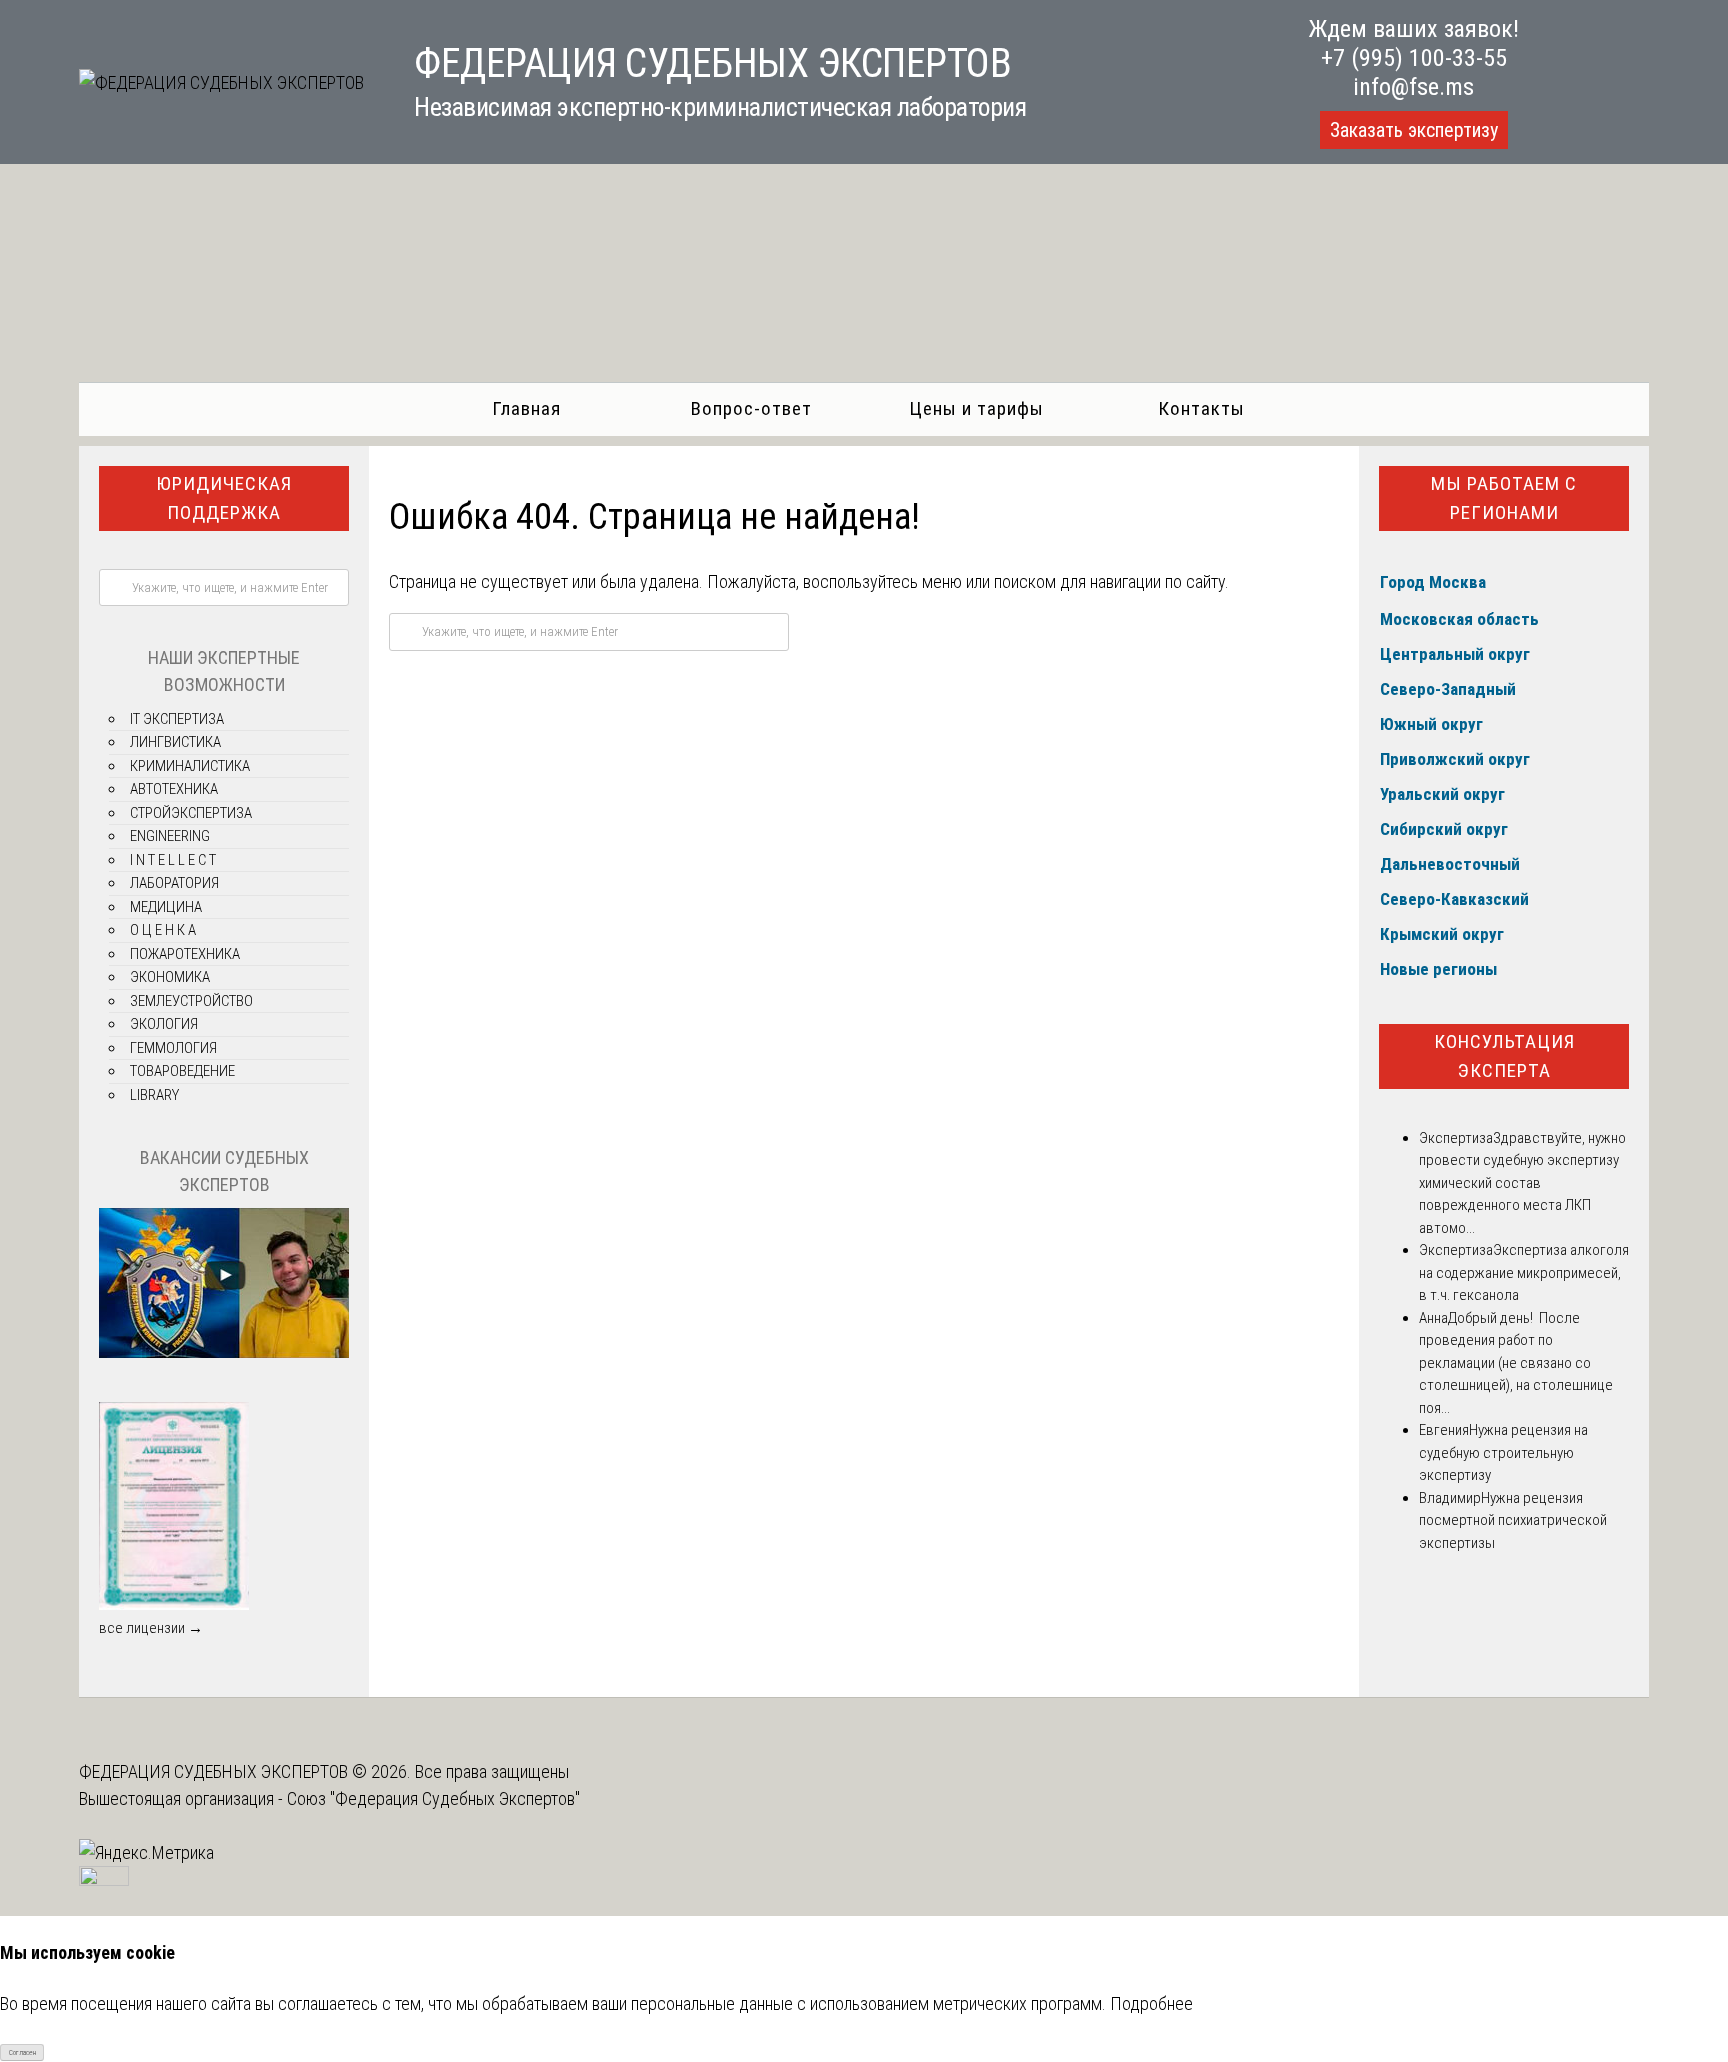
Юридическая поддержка (224, 498)
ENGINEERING (170, 836)
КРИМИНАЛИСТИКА (190, 766)
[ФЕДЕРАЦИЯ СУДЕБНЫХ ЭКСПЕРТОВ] (221, 82)
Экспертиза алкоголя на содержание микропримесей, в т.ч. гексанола (1524, 1272)
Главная (526, 408)
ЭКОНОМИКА (170, 977)
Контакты (1201, 408)
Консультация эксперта (1504, 1056)
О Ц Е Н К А (163, 930)
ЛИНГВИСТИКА (175, 742)
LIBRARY (154, 1095)
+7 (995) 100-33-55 (1414, 58)
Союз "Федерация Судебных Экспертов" (433, 1798)
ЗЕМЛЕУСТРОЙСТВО (191, 1001)
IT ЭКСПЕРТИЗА (177, 719)
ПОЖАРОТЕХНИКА (185, 954)
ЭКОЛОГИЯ (164, 1024)
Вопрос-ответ (751, 408)
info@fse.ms (1413, 87)
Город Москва (1433, 582)
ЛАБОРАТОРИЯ (174, 883)
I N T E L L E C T (173, 860)
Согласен (22, 2052)
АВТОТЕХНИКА (174, 789)
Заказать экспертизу (1414, 130)
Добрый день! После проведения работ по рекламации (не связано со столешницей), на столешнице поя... (1516, 1363)
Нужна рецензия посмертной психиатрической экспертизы (1513, 1520)
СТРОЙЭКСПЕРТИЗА (191, 813)
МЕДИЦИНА (166, 907)
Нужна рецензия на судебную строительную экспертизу (1503, 1452)
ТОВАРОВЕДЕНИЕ (182, 1071)
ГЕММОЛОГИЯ (173, 1048)
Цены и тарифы (976, 408)
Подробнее (1151, 2003)
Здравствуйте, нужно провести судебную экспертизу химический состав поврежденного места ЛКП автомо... (1522, 1183)
